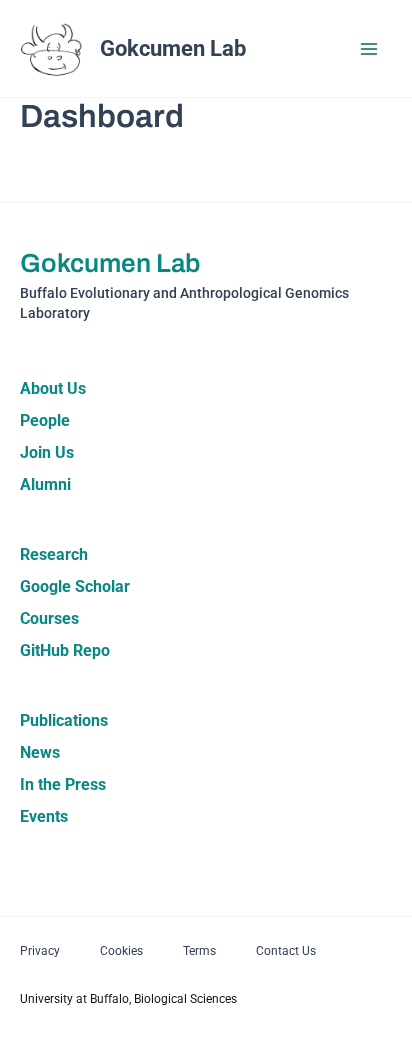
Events (44, 816)
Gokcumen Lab (173, 48)
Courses (49, 618)
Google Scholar (75, 586)
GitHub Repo (65, 650)
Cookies (121, 951)
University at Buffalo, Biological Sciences (128, 999)
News (40, 752)
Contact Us (286, 951)
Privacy (40, 951)
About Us (53, 388)
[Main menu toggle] (370, 49)
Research (54, 554)
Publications (64, 720)
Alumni (45, 484)
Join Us (47, 452)
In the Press (63, 784)
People (45, 420)
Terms (199, 951)
